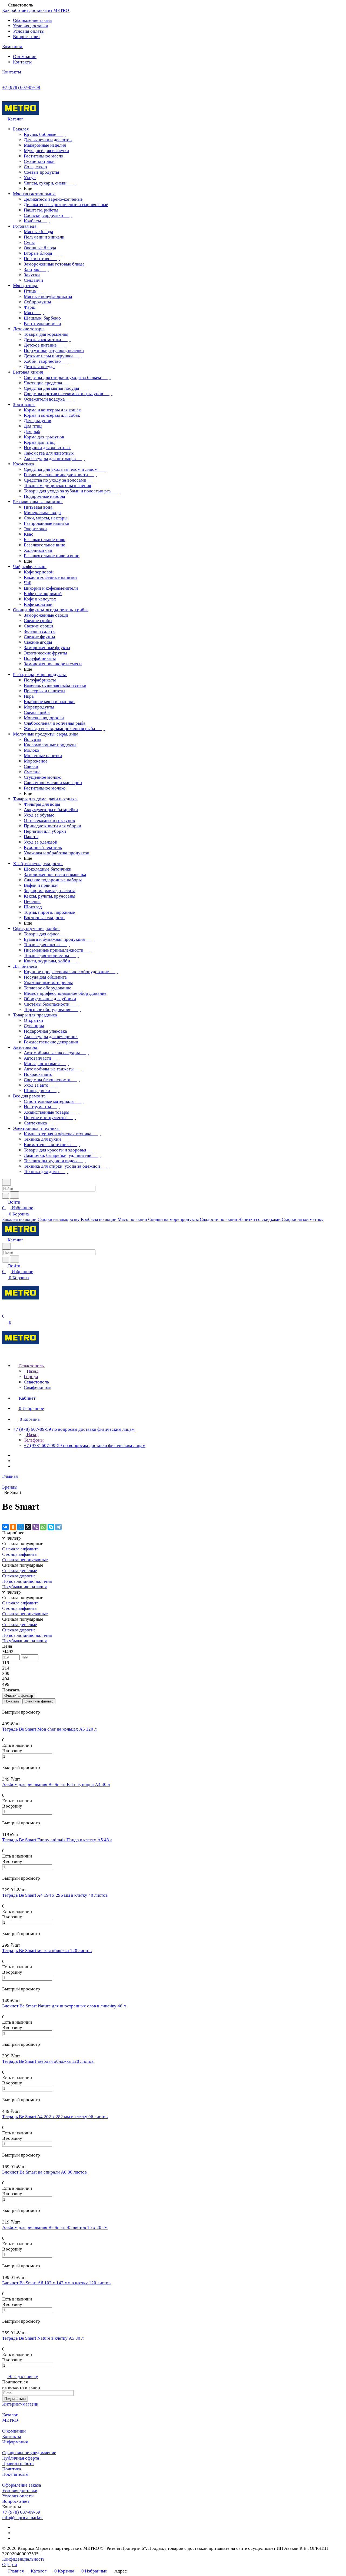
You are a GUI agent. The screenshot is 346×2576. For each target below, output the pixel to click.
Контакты (22, 62)
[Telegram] (58, 1527)
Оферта (10, 2565)
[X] (28, 1527)
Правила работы (18, 2464)
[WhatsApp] (43, 1527)
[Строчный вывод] (7, 1707)
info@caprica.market (22, 2518)
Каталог (10, 2415)
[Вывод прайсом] (11, 1707)
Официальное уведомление (29, 2453)
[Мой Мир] (21, 1527)
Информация (15, 2442)
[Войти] (5, 1310)
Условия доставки (31, 26)
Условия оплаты (29, 31)
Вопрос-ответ (26, 37)
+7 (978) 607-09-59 (21, 87)
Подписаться (15, 2399)
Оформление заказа (32, 20)
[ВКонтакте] (5, 1527)
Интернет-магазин (20, 2404)
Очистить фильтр (39, 1701)
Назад (32, 1371)
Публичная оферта (21, 2458)
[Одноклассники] (13, 1527)
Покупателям (15, 2474)
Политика (12, 2469)
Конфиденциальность (23, 2559)
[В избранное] (5, 1762)
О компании (25, 57)
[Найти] (15, 1195)
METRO (10, 2420)
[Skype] (51, 1527)
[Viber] (36, 1527)
